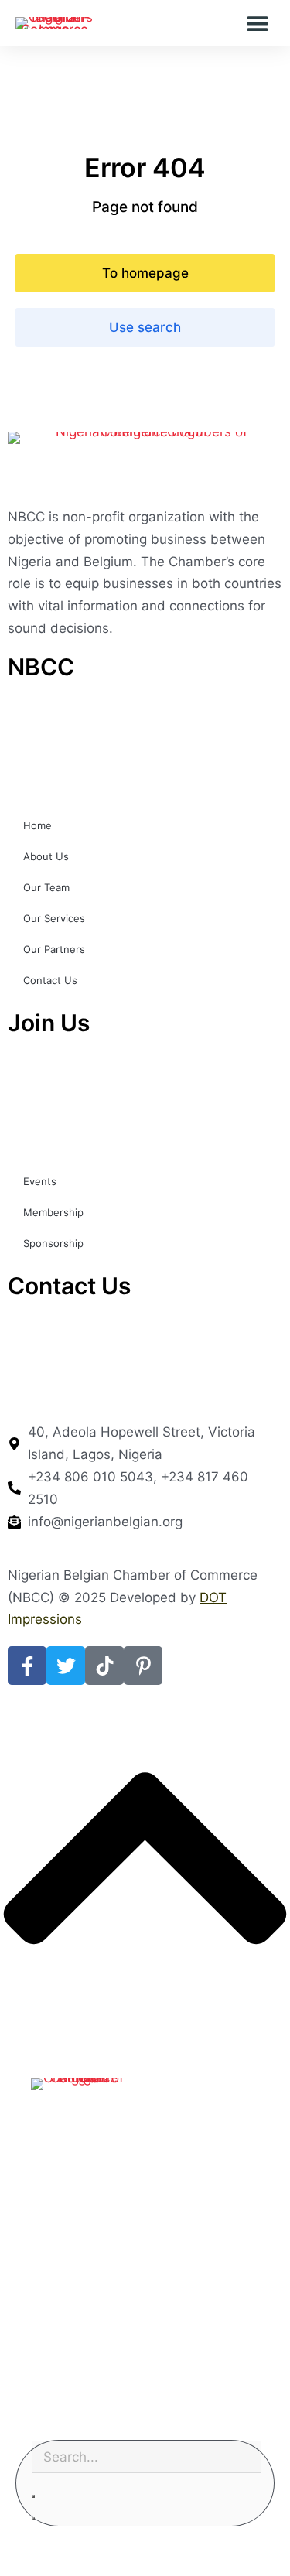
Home (38, 825)
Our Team (46, 887)
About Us (46, 856)
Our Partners (54, 949)
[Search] (33, 2519)
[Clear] (33, 2496)
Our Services (54, 918)
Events (40, 1181)
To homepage (145, 273)
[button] (257, 24)
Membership (53, 1212)
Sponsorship (53, 1243)
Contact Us (50, 980)
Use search (145, 327)
